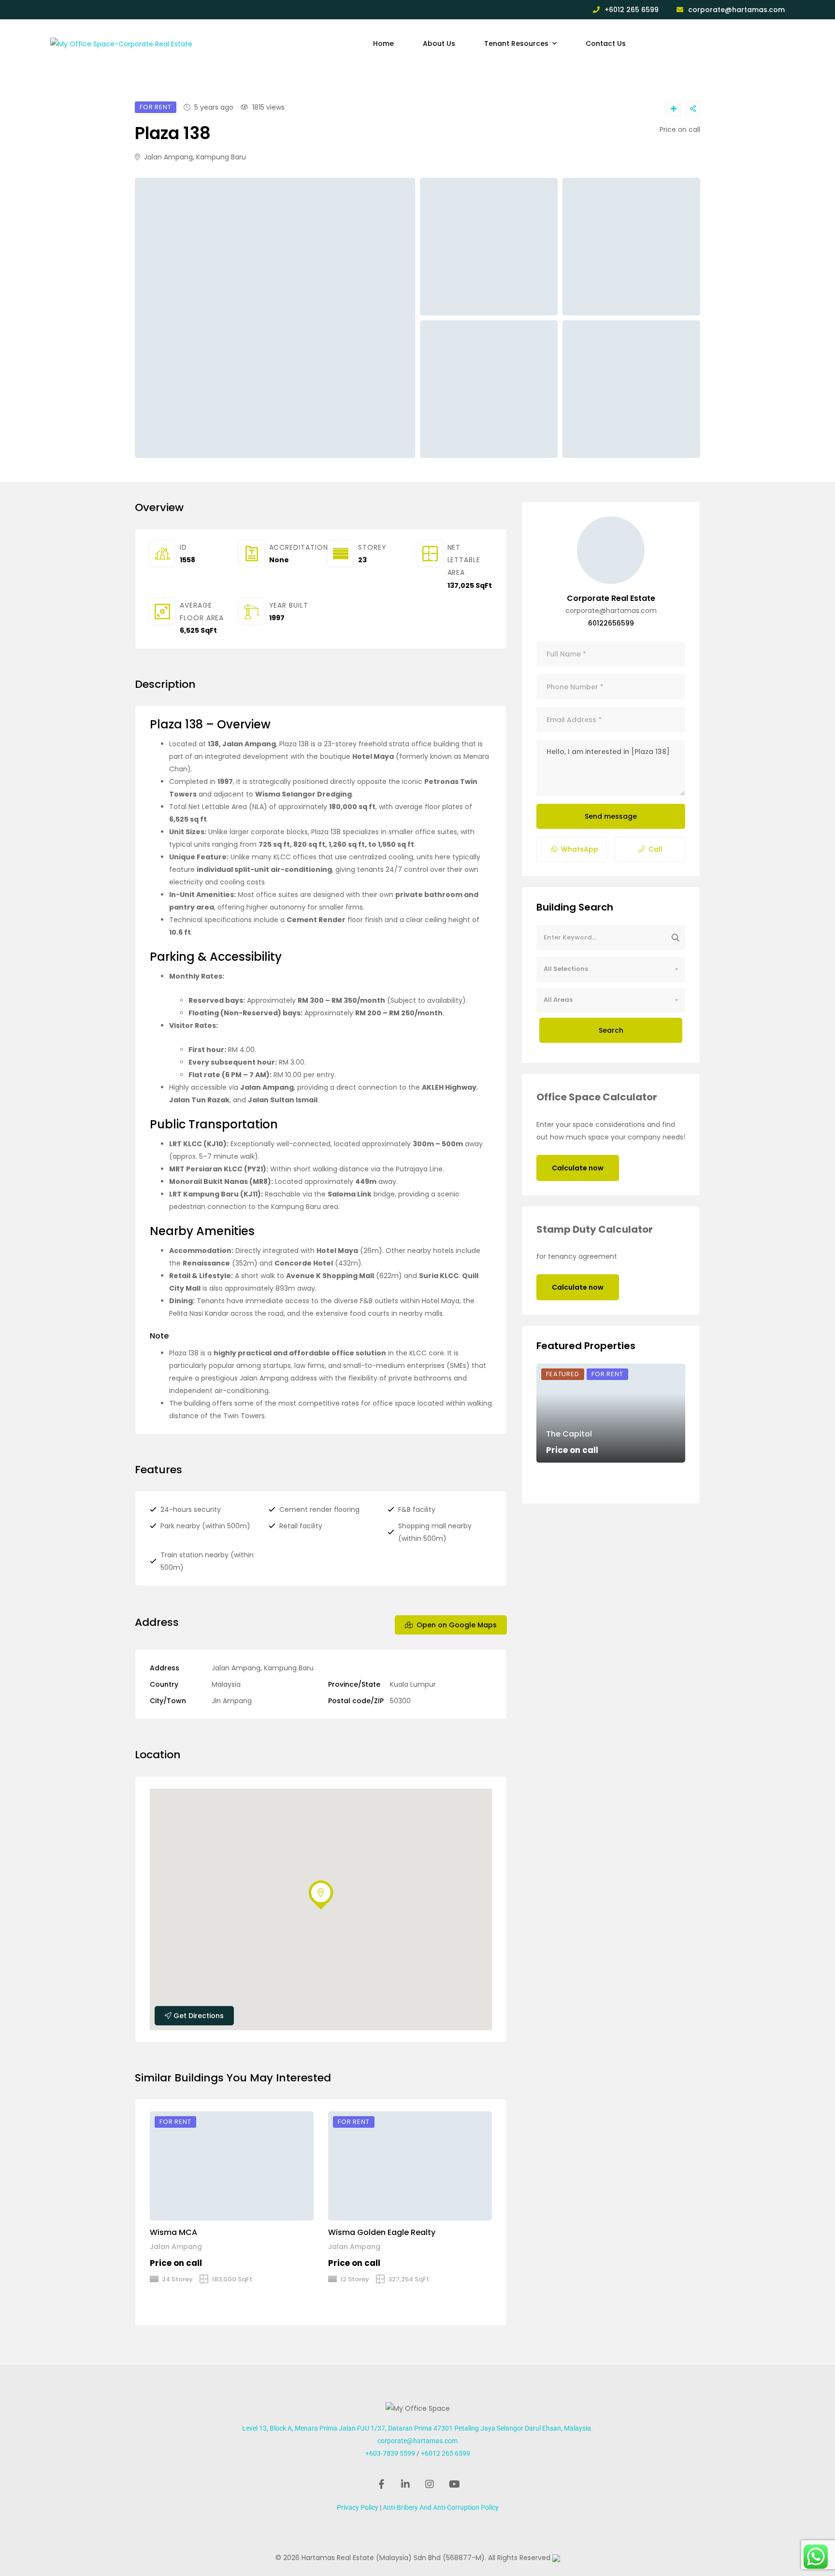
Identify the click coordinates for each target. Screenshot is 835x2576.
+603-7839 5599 (390, 2453)
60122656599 (611, 623)
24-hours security (191, 1509)
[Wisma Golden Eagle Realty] (410, 2166)
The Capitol (569, 1434)
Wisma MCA (173, 2232)
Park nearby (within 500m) (205, 1526)
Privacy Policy (358, 2507)
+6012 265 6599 (632, 10)
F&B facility (417, 1509)
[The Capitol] (611, 1413)
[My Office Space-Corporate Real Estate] (121, 43)
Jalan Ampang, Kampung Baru (194, 157)
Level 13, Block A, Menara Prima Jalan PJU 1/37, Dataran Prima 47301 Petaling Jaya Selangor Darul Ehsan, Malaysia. (417, 2428)
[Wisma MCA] (232, 2166)
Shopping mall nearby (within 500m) (435, 1532)
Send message (611, 816)
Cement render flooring (319, 1509)
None (279, 560)
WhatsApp (580, 849)
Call (655, 849)
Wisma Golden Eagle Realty (382, 2232)
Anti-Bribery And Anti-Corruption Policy (441, 2507)
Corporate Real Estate (611, 598)
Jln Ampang (232, 1701)
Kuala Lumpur (413, 1684)
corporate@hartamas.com (736, 10)
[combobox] (611, 969)
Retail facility (301, 1526)
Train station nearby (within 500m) (207, 1561)
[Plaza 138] (611, 550)
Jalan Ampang (176, 2247)
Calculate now (578, 1168)
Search (611, 1030)
